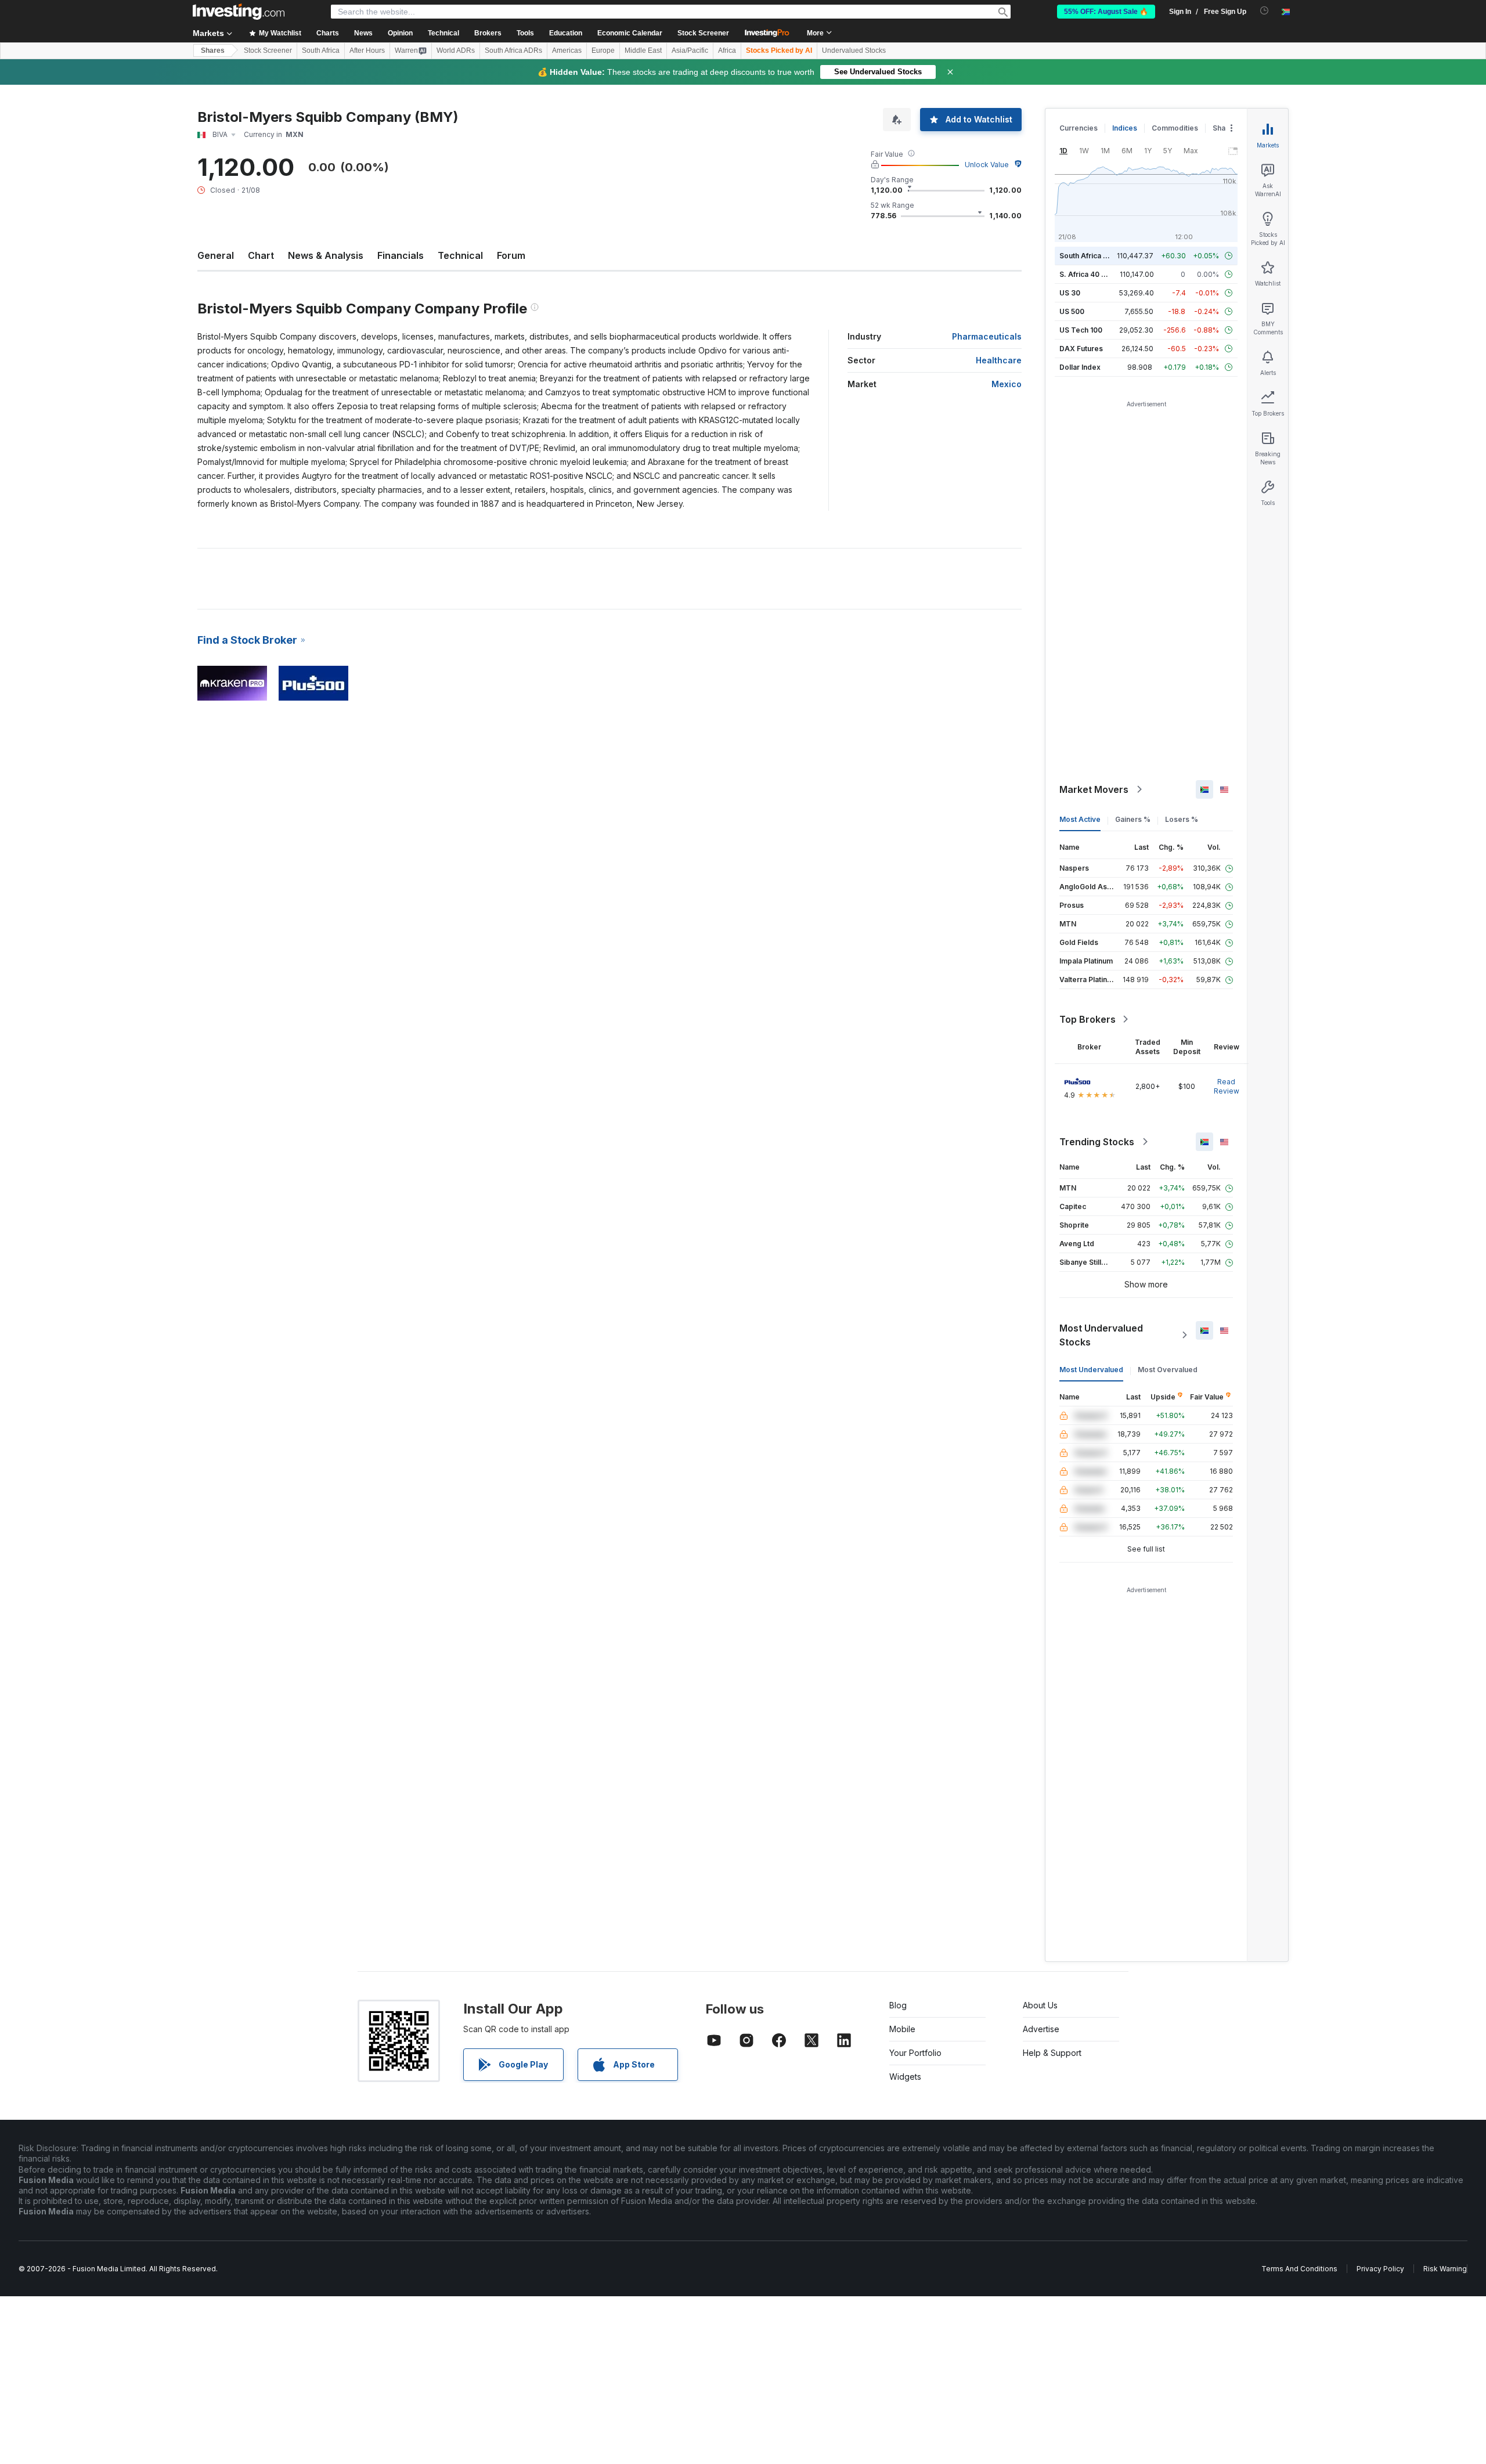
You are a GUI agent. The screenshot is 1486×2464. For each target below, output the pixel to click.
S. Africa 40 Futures (1093, 274)
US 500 (1072, 311)
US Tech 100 (1081, 330)
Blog (898, 2005)
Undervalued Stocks (854, 50)
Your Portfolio (915, 2053)
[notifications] (1265, 11)
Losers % (1182, 819)
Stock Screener (703, 33)
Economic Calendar (630, 33)
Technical (460, 255)
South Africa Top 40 (1094, 256)
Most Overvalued (1168, 1370)
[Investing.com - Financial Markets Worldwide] (239, 12)
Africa (727, 50)
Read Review (1227, 1086)
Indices (1125, 128)
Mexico (1007, 384)
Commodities (1175, 128)
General (216, 255)
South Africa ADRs (513, 50)
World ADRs (456, 50)
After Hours (367, 50)
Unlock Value (987, 165)
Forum (511, 255)
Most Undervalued (1091, 1370)
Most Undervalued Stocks (1101, 1335)
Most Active (1080, 819)
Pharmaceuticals (987, 336)
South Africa (321, 50)
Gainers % (1133, 819)
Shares (213, 50)
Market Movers (1094, 789)
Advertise (1041, 2029)
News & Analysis (326, 255)
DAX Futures (1081, 349)
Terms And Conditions (1299, 2269)
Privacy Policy (1380, 2269)
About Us (1040, 2005)
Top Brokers (1088, 1019)
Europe (603, 50)
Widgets (905, 2077)
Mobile (902, 2029)
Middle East (643, 50)
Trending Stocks (1097, 1142)
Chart (261, 255)
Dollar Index (1080, 367)
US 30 (1070, 293)
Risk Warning (1445, 2269)
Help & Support (1052, 2053)
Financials (401, 255)
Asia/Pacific (690, 50)
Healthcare (999, 360)
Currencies (1079, 128)
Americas (567, 50)
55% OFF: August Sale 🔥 (1106, 12)
